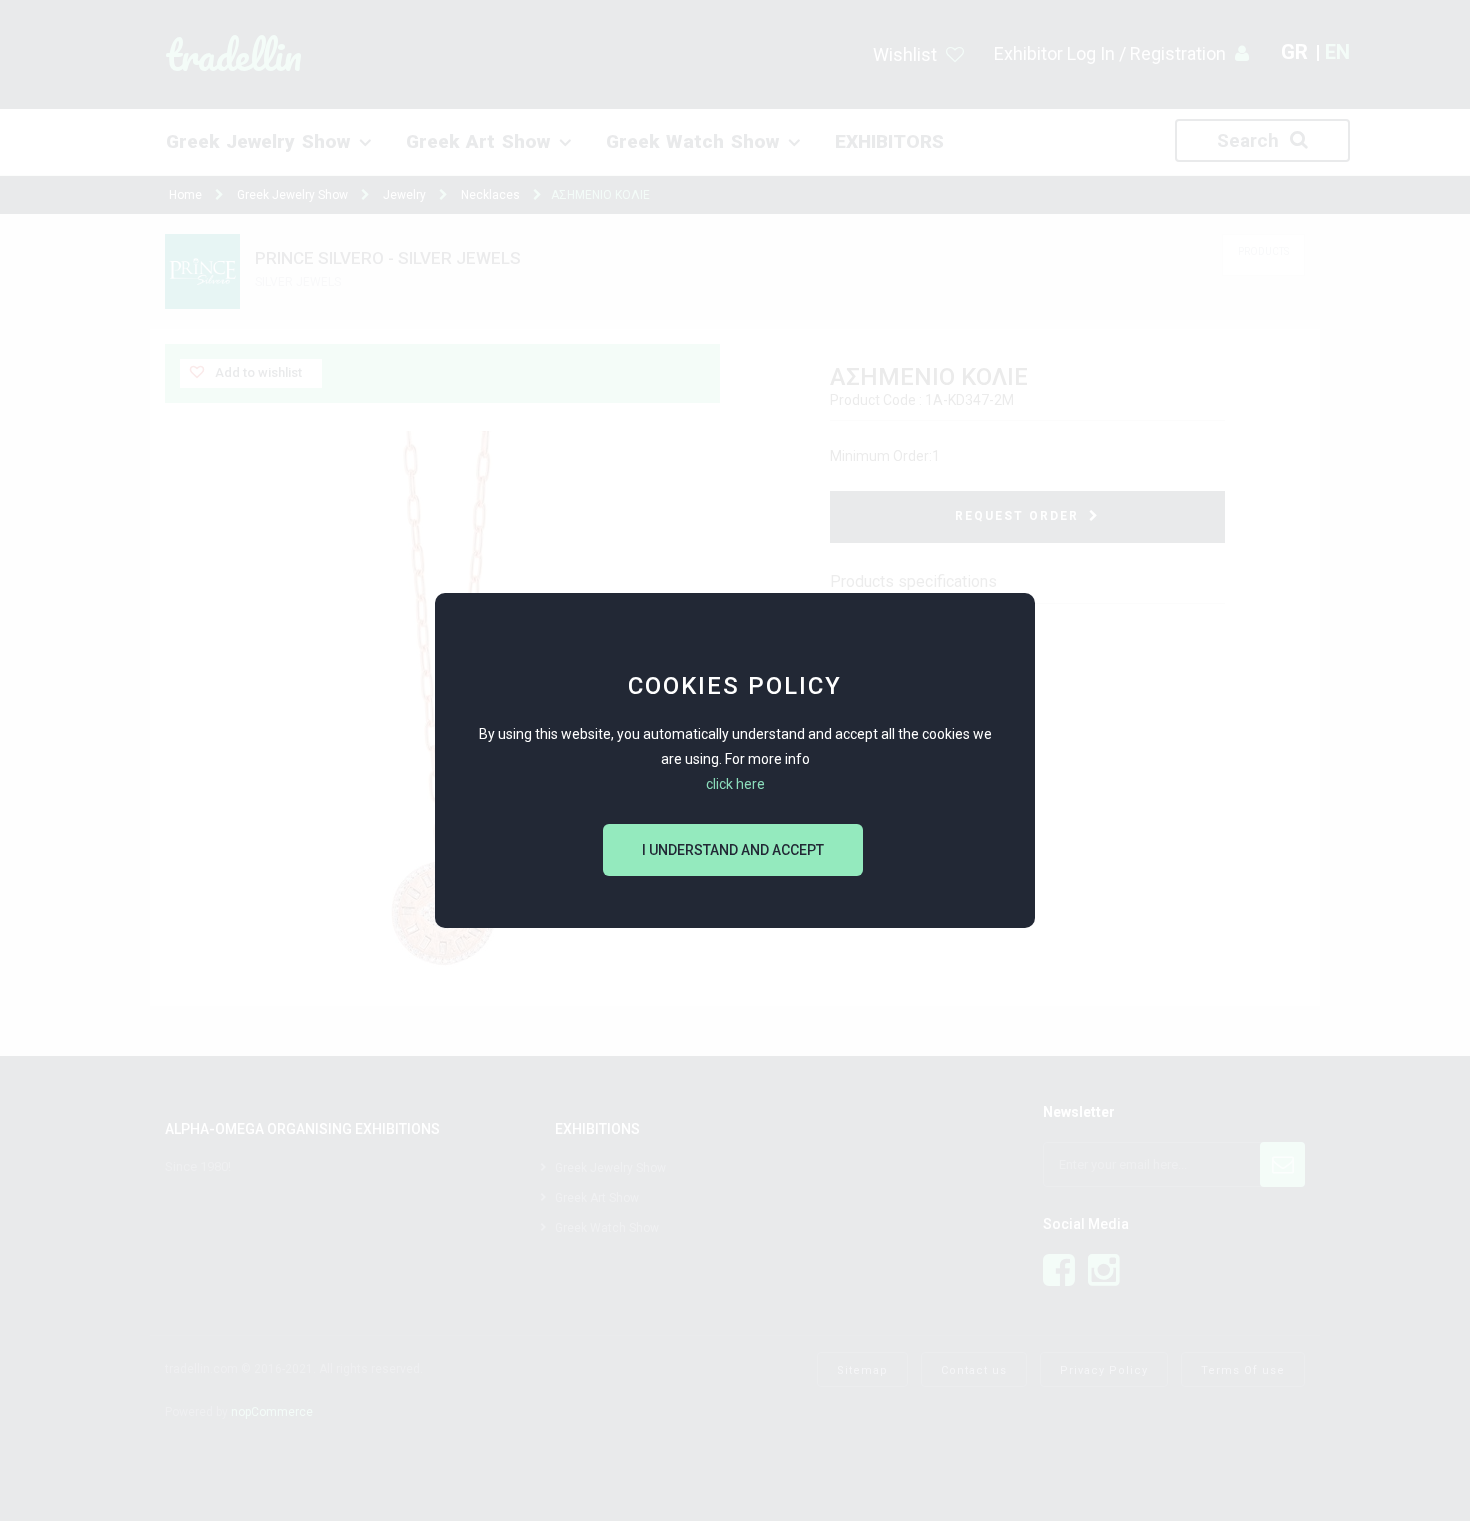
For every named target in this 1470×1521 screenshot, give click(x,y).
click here (735, 784)
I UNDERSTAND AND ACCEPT (733, 850)
